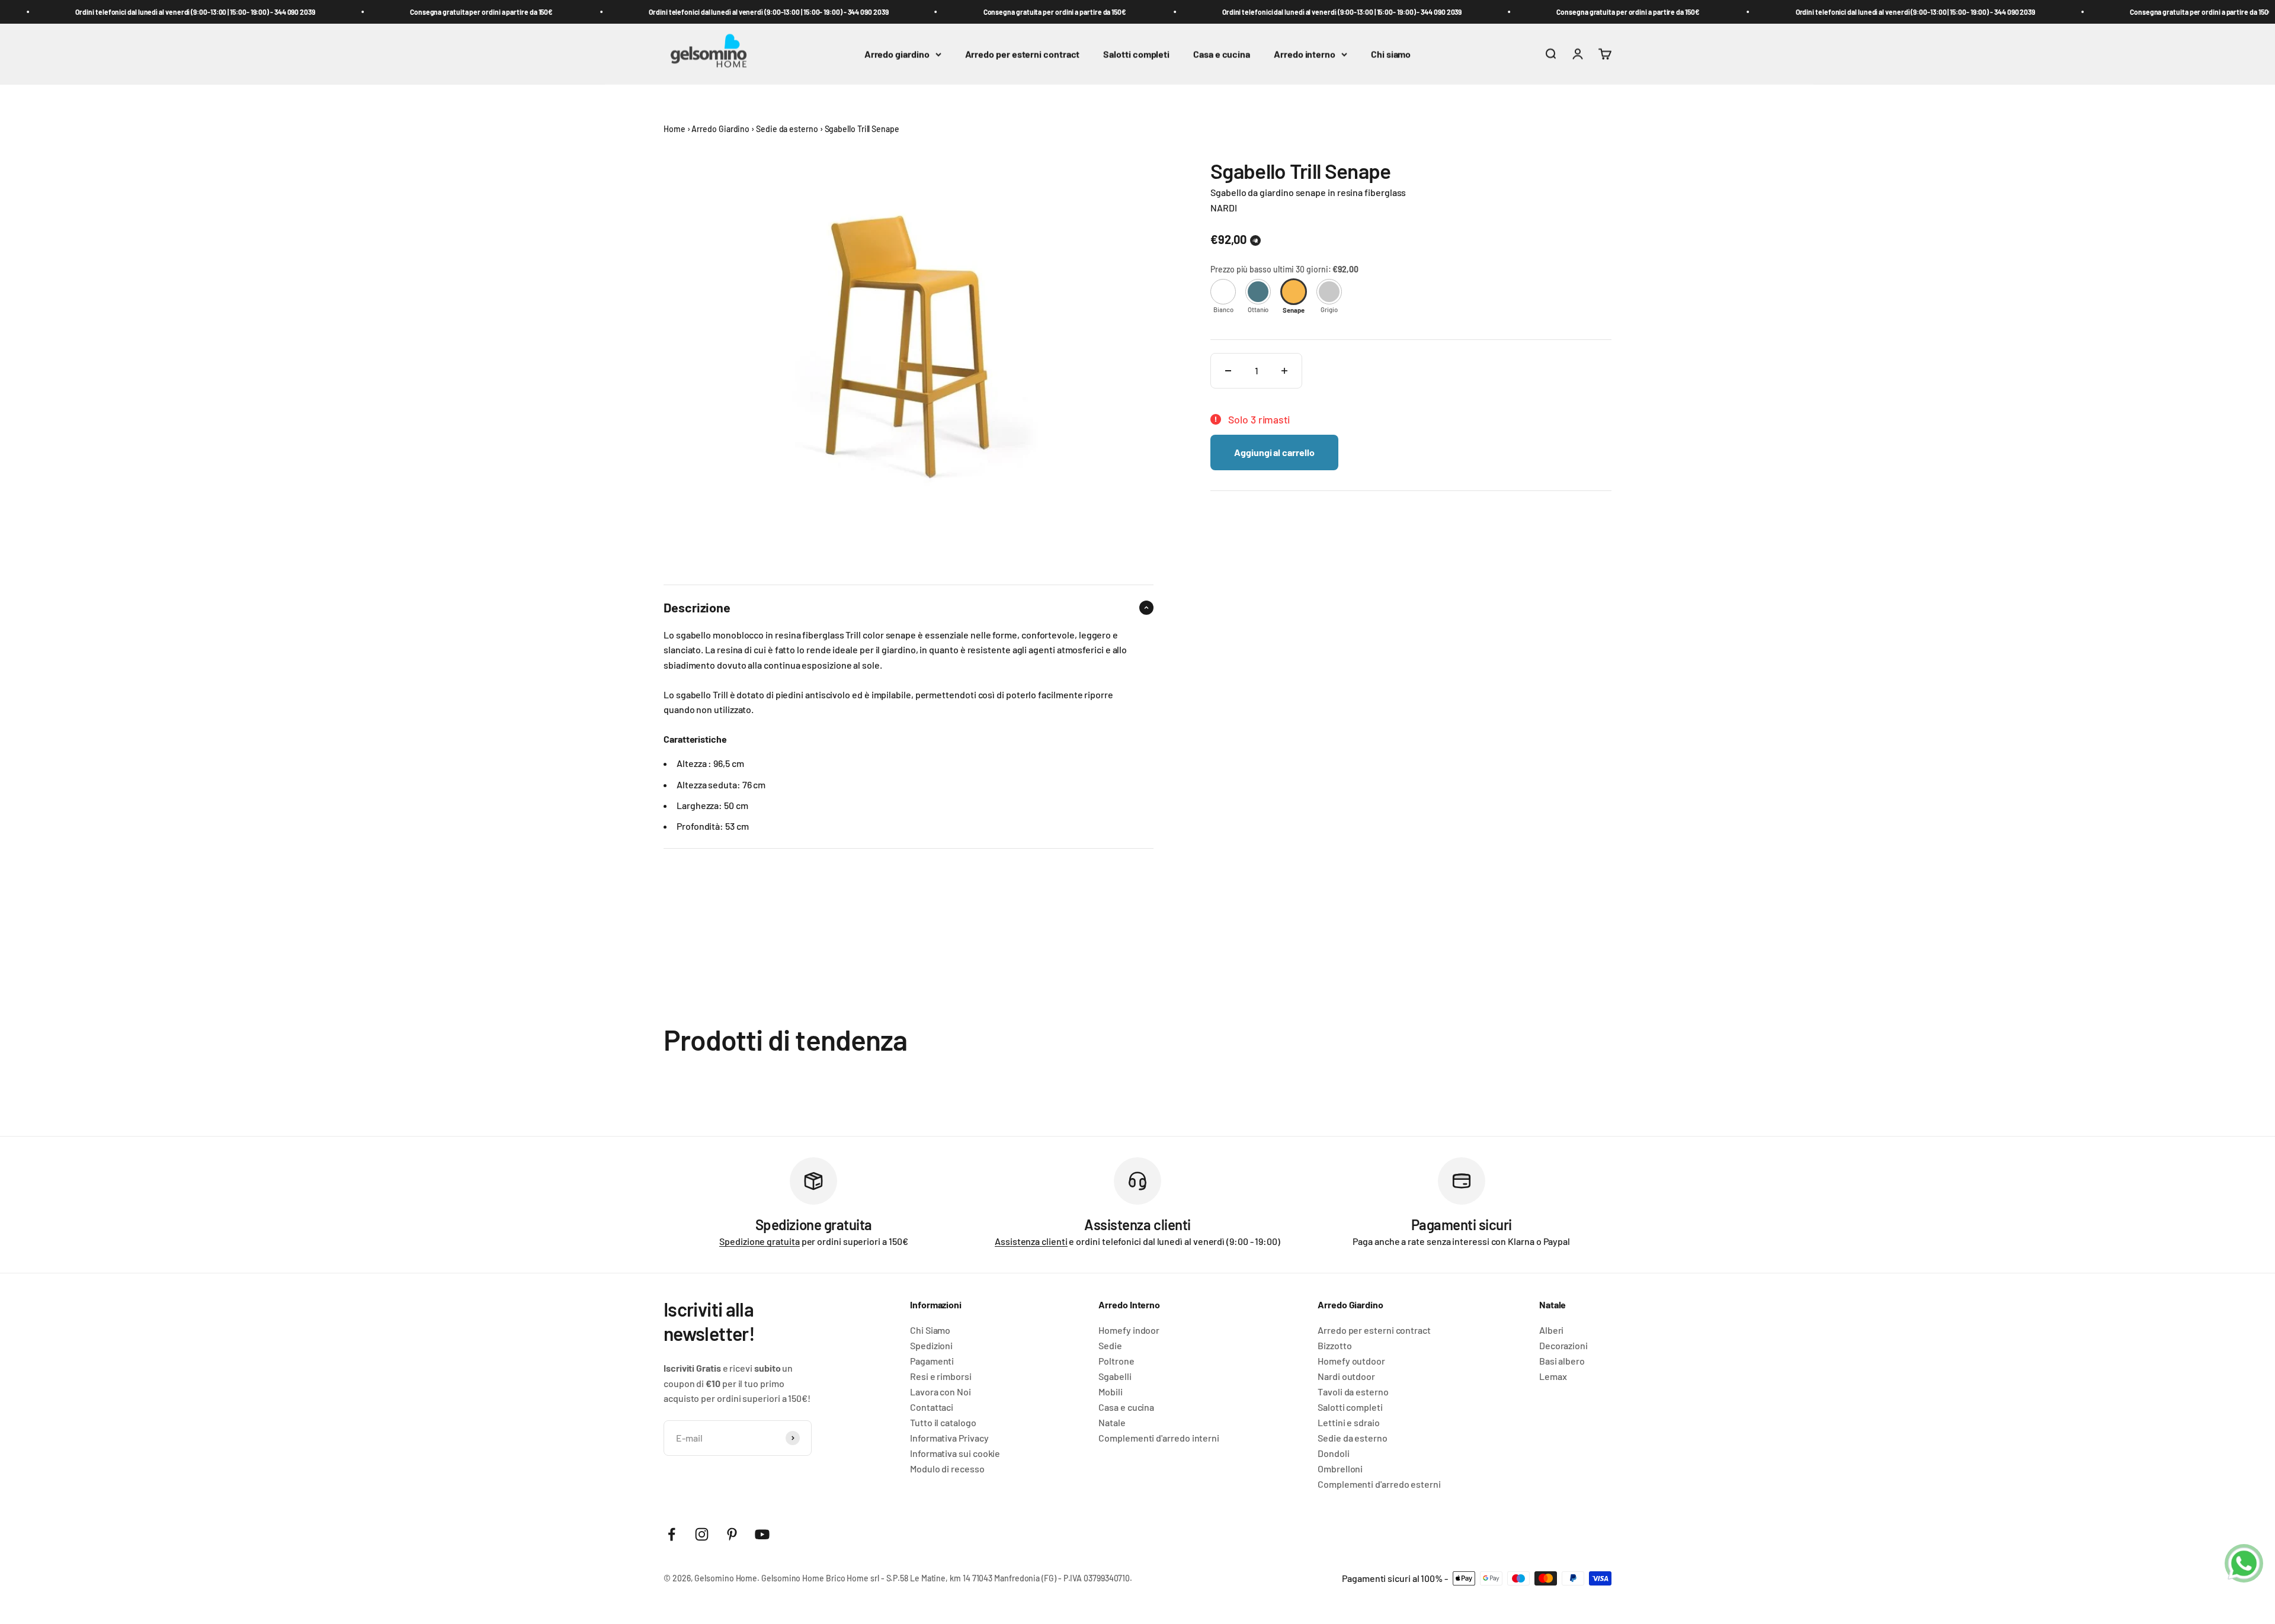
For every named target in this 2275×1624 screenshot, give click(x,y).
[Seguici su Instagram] (702, 1534)
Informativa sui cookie (955, 1453)
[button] (1255, 241)
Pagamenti (932, 1361)
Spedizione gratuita (759, 1241)
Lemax (1553, 1376)
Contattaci (932, 1407)
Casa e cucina (1222, 54)
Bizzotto (1334, 1346)
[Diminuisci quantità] (1228, 371)
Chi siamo (1391, 54)
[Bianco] (1223, 292)
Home (675, 129)
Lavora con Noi (941, 1392)
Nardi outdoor (1346, 1376)
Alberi (1552, 1330)
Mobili (1111, 1392)
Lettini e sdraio (1349, 1423)
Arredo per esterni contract (1023, 54)
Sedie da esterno (787, 129)
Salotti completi (1136, 54)
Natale (1112, 1423)
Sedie (1110, 1346)
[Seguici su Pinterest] (732, 1534)
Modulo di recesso (947, 1469)
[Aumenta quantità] (1284, 371)
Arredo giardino (897, 54)
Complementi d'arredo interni (1159, 1438)
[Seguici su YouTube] (762, 1534)
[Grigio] (1329, 292)
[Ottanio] (1258, 292)
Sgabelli (1115, 1376)
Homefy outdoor (1351, 1361)
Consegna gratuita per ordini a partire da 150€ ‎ (427, 12)
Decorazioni (1563, 1346)
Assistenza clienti (1031, 1241)
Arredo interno (1305, 54)
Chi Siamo (930, 1330)
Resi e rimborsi (941, 1376)
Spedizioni (931, 1346)
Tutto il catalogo (943, 1423)
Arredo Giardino (720, 129)
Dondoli (1333, 1453)
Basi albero (1562, 1361)
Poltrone (1116, 1361)
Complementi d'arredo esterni (1379, 1484)
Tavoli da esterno (1353, 1392)
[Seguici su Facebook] (672, 1534)
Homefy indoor (1129, 1330)
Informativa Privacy (949, 1438)
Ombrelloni (1340, 1469)
